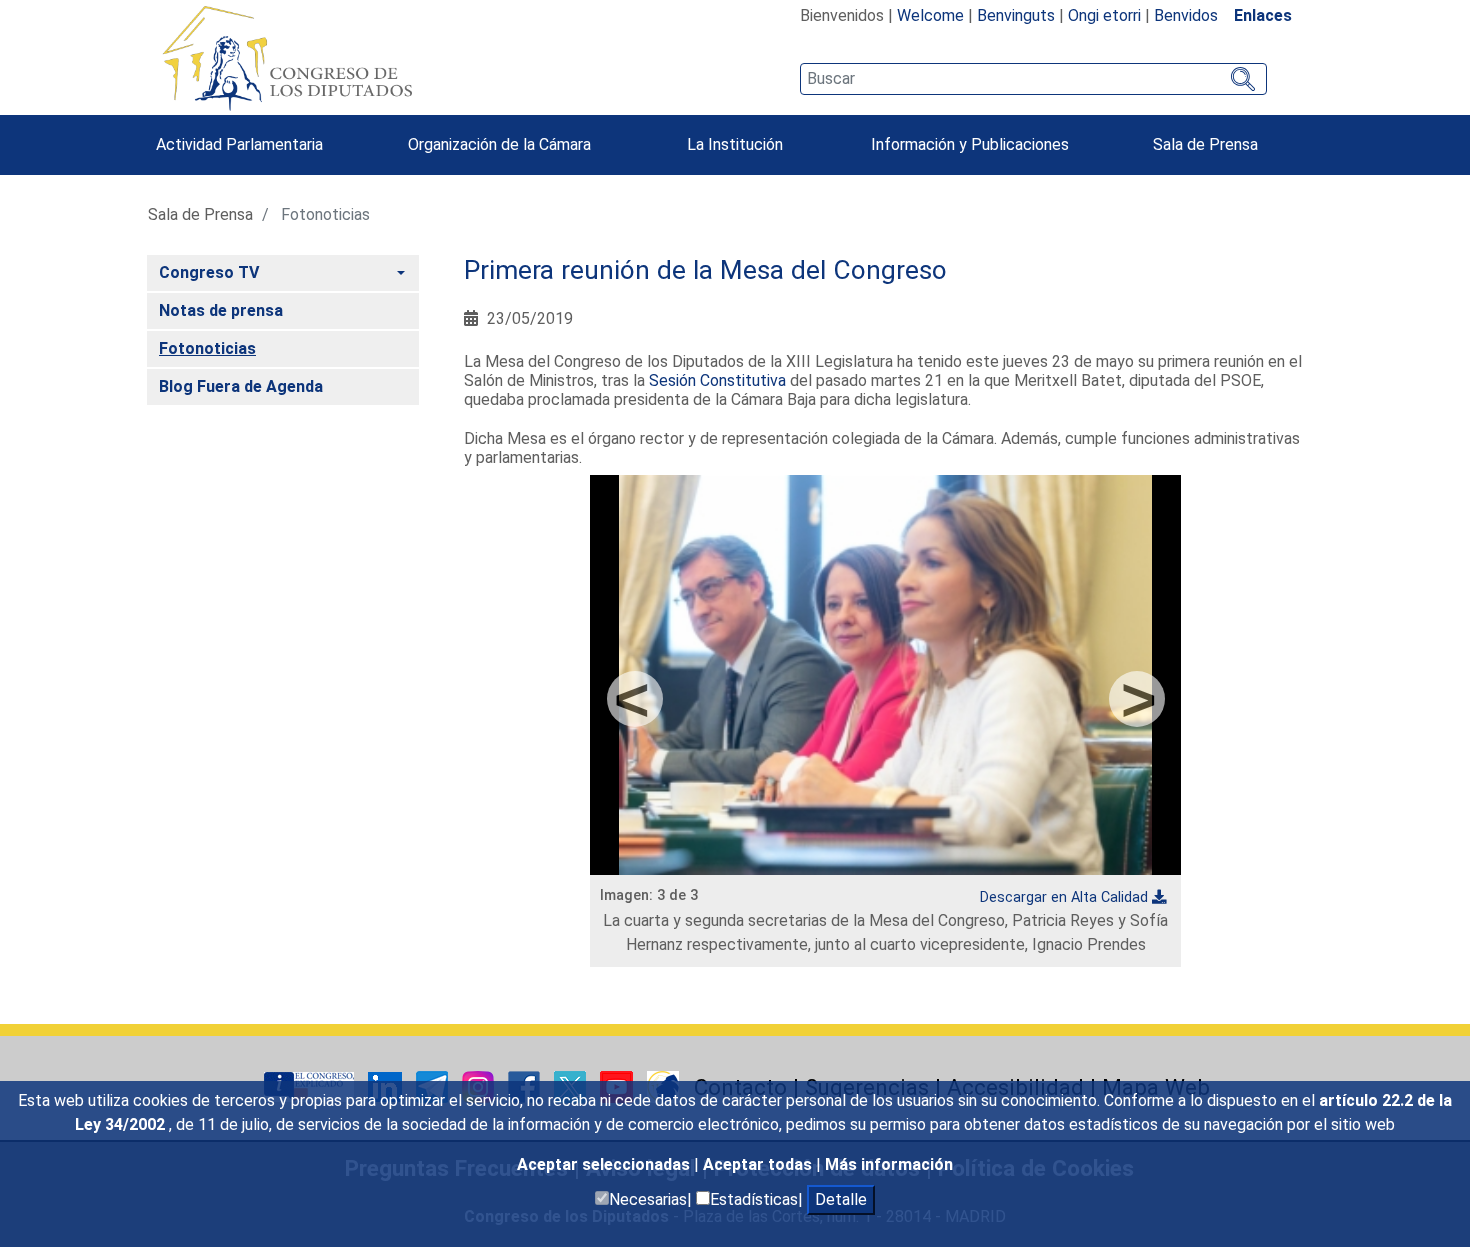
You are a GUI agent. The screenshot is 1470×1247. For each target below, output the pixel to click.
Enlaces (1263, 15)
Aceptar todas (759, 1164)
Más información (889, 1164)
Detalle (841, 1199)
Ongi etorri (1104, 15)
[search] (1033, 79)
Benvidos (1186, 15)
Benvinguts (1016, 15)
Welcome (930, 15)
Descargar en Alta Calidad (1064, 897)
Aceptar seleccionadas (605, 1164)
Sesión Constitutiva (717, 380)
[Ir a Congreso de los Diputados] (287, 58)
